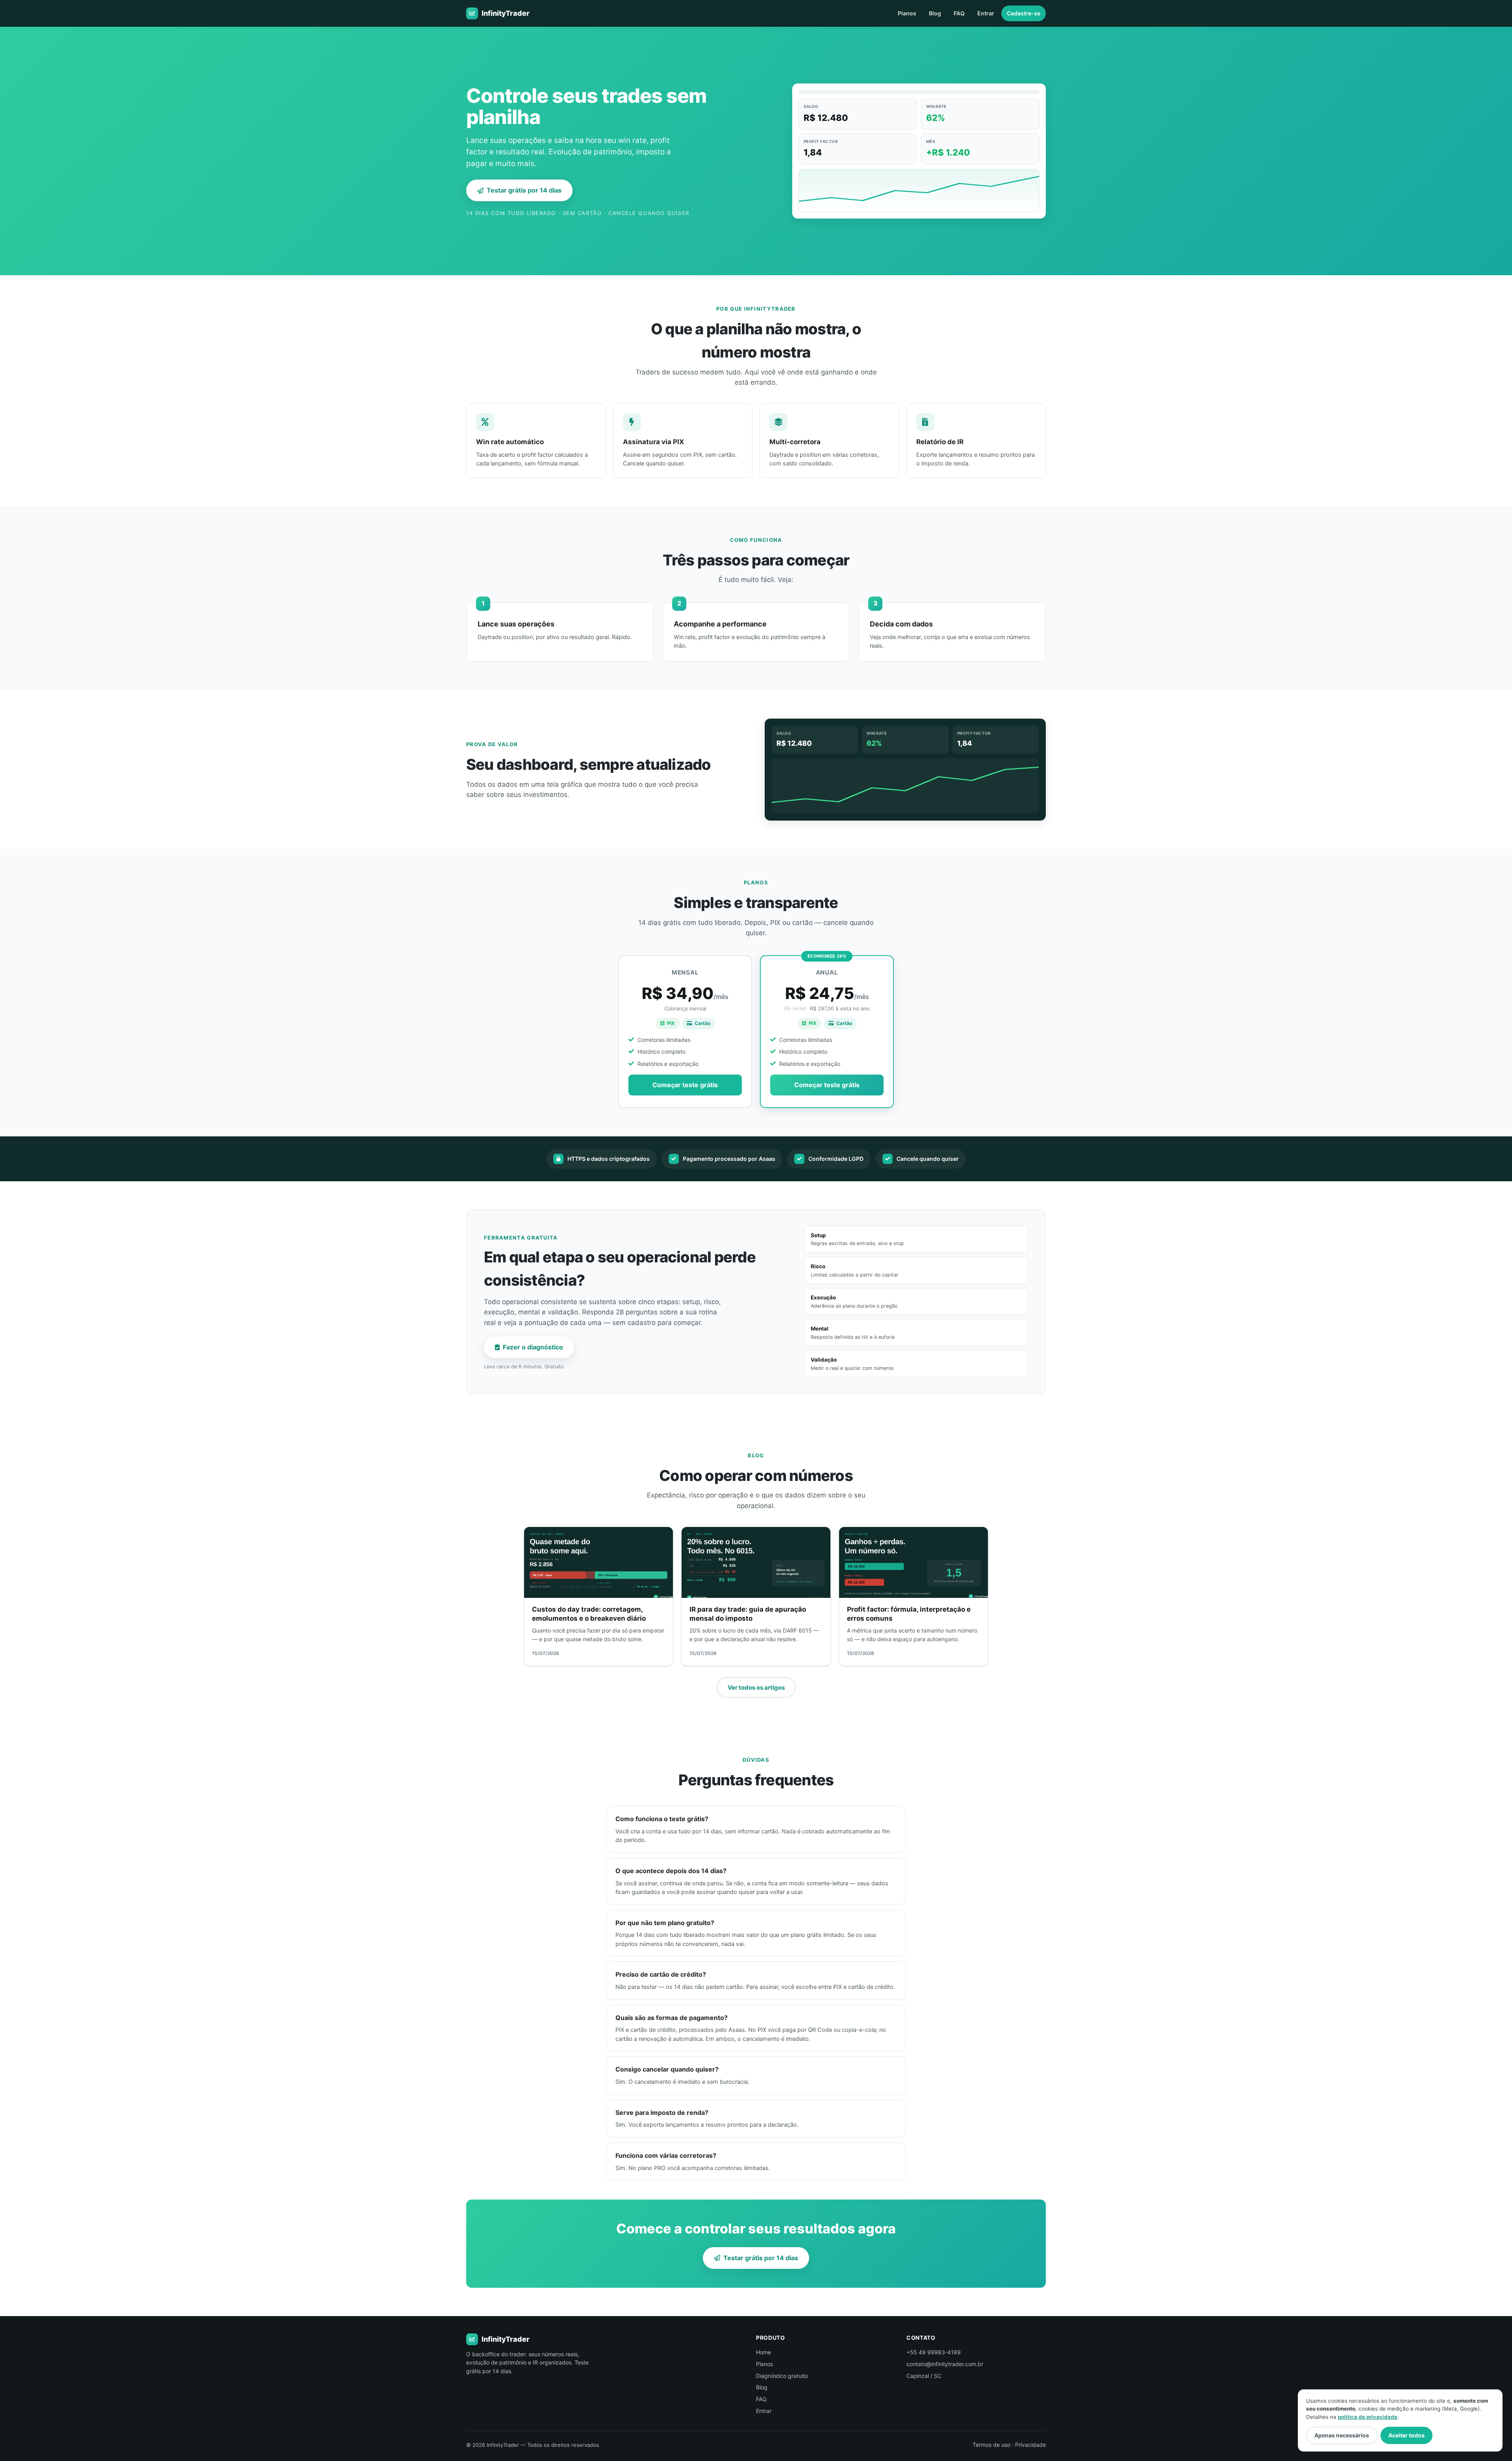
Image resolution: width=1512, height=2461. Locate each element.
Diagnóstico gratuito (782, 2376)
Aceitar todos (1406, 2435)
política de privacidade (1368, 2417)
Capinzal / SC (924, 2376)
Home (763, 2352)
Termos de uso (991, 2445)
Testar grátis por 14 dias (524, 190)
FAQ (959, 13)
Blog (935, 13)
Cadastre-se (1024, 13)
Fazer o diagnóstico (533, 1347)
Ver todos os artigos (756, 1687)
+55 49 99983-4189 (934, 2352)
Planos (907, 13)
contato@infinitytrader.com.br (945, 2364)
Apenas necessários (1342, 2435)
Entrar (986, 13)
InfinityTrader (506, 13)
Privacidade (1030, 2445)
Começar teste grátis (685, 1085)
